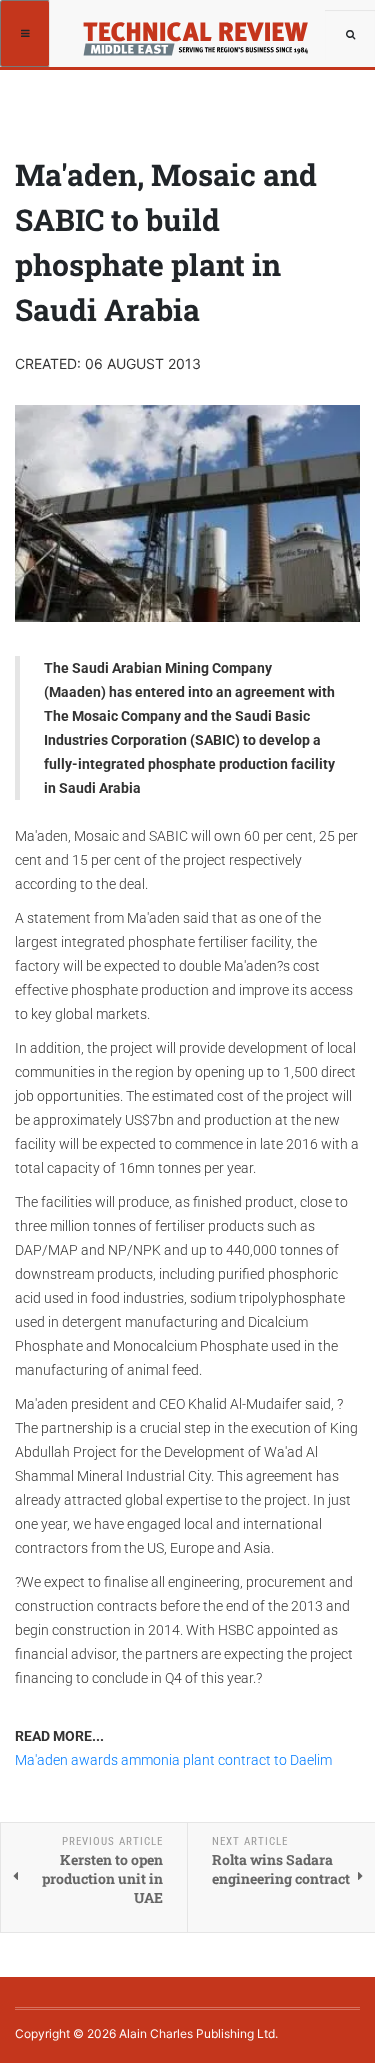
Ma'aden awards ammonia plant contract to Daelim (173, 1760)
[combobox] (350, 35)
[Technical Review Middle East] (202, 32)
